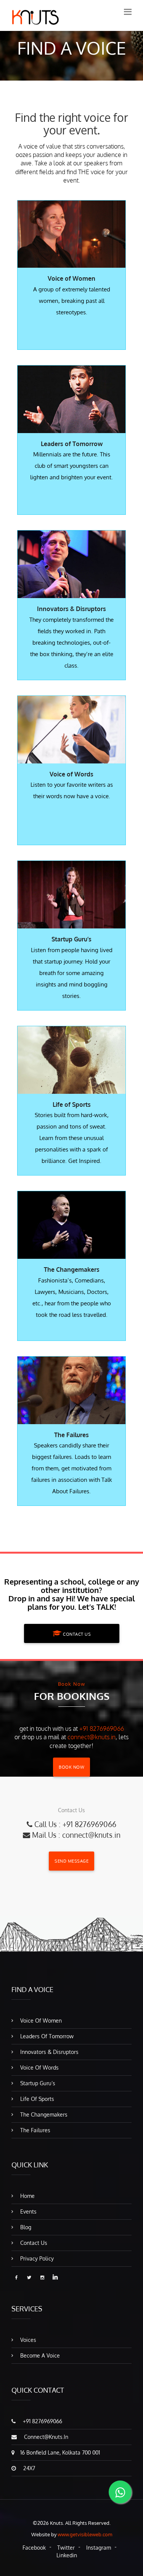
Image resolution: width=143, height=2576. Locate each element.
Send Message (71, 1861)
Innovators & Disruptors (49, 2052)
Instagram (99, 2548)
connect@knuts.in (92, 1737)
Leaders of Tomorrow (46, 2036)
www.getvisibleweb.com (85, 2534)
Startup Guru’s (37, 2083)
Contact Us (76, 1634)
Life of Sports (36, 2099)
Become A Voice (39, 2355)
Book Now (71, 1767)
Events (28, 2211)
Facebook (34, 2548)
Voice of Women (40, 2021)
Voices (27, 2340)
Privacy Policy (36, 2258)
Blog (25, 2227)
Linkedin (67, 2555)
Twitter (66, 2548)
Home (27, 2196)
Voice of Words (39, 2067)
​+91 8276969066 (102, 1729)
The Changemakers (43, 2114)
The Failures (35, 2130)
